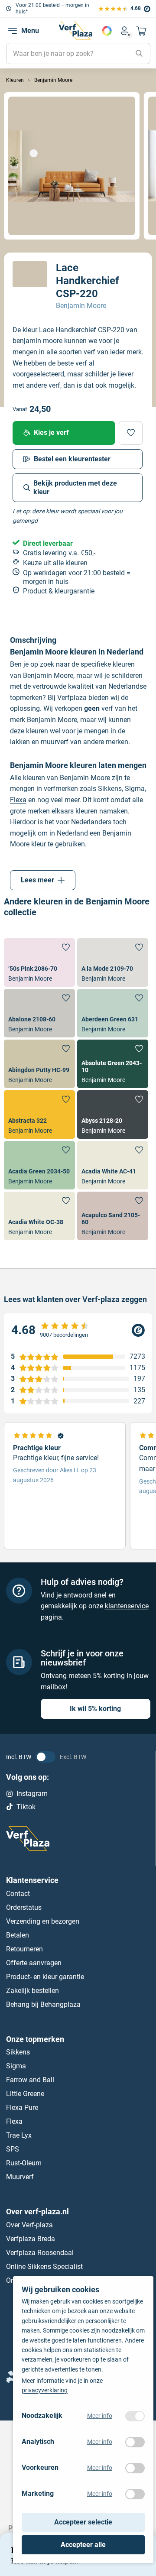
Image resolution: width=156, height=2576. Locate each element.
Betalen (18, 1935)
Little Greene (25, 2094)
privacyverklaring (45, 2391)
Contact (18, 1893)
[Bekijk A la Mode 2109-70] (113, 962)
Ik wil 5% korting (95, 1709)
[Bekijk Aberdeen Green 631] (113, 1013)
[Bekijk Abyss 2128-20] (113, 1115)
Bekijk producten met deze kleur (75, 488)
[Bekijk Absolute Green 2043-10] (113, 1064)
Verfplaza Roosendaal (40, 2253)
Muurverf (20, 2177)
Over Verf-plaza (29, 2225)
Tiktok (26, 1806)
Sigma (135, 789)
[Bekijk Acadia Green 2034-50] (39, 1165)
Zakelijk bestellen (32, 1990)
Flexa (18, 800)
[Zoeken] (139, 54)
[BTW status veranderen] (45, 1757)
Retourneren (24, 1949)
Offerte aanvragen (34, 1962)
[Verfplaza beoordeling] (78, 1330)
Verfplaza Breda (31, 2239)
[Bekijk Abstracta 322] (39, 1115)
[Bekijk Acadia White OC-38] (39, 1216)
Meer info (100, 2416)
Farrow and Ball (30, 2080)
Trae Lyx (19, 2135)
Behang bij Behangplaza (43, 2004)
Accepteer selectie (83, 2523)
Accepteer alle (83, 2545)
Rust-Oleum (24, 2163)
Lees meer (37, 880)
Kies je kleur (107, 31)
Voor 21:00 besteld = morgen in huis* (52, 8)
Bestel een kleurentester (72, 459)
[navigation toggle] (13, 31)
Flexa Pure (22, 2108)
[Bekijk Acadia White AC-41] (113, 1165)
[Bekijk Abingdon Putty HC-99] (39, 1064)
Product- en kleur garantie (45, 1976)
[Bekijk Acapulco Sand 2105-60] (113, 1216)
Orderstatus (24, 1907)
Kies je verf (51, 433)
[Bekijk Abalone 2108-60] (39, 1013)
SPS (13, 2149)
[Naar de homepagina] (75, 30)
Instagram (32, 1793)
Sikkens (110, 789)
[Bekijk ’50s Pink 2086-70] (39, 962)
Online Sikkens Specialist (44, 2267)
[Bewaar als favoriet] (131, 433)
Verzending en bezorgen (43, 1921)
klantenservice (127, 1606)
